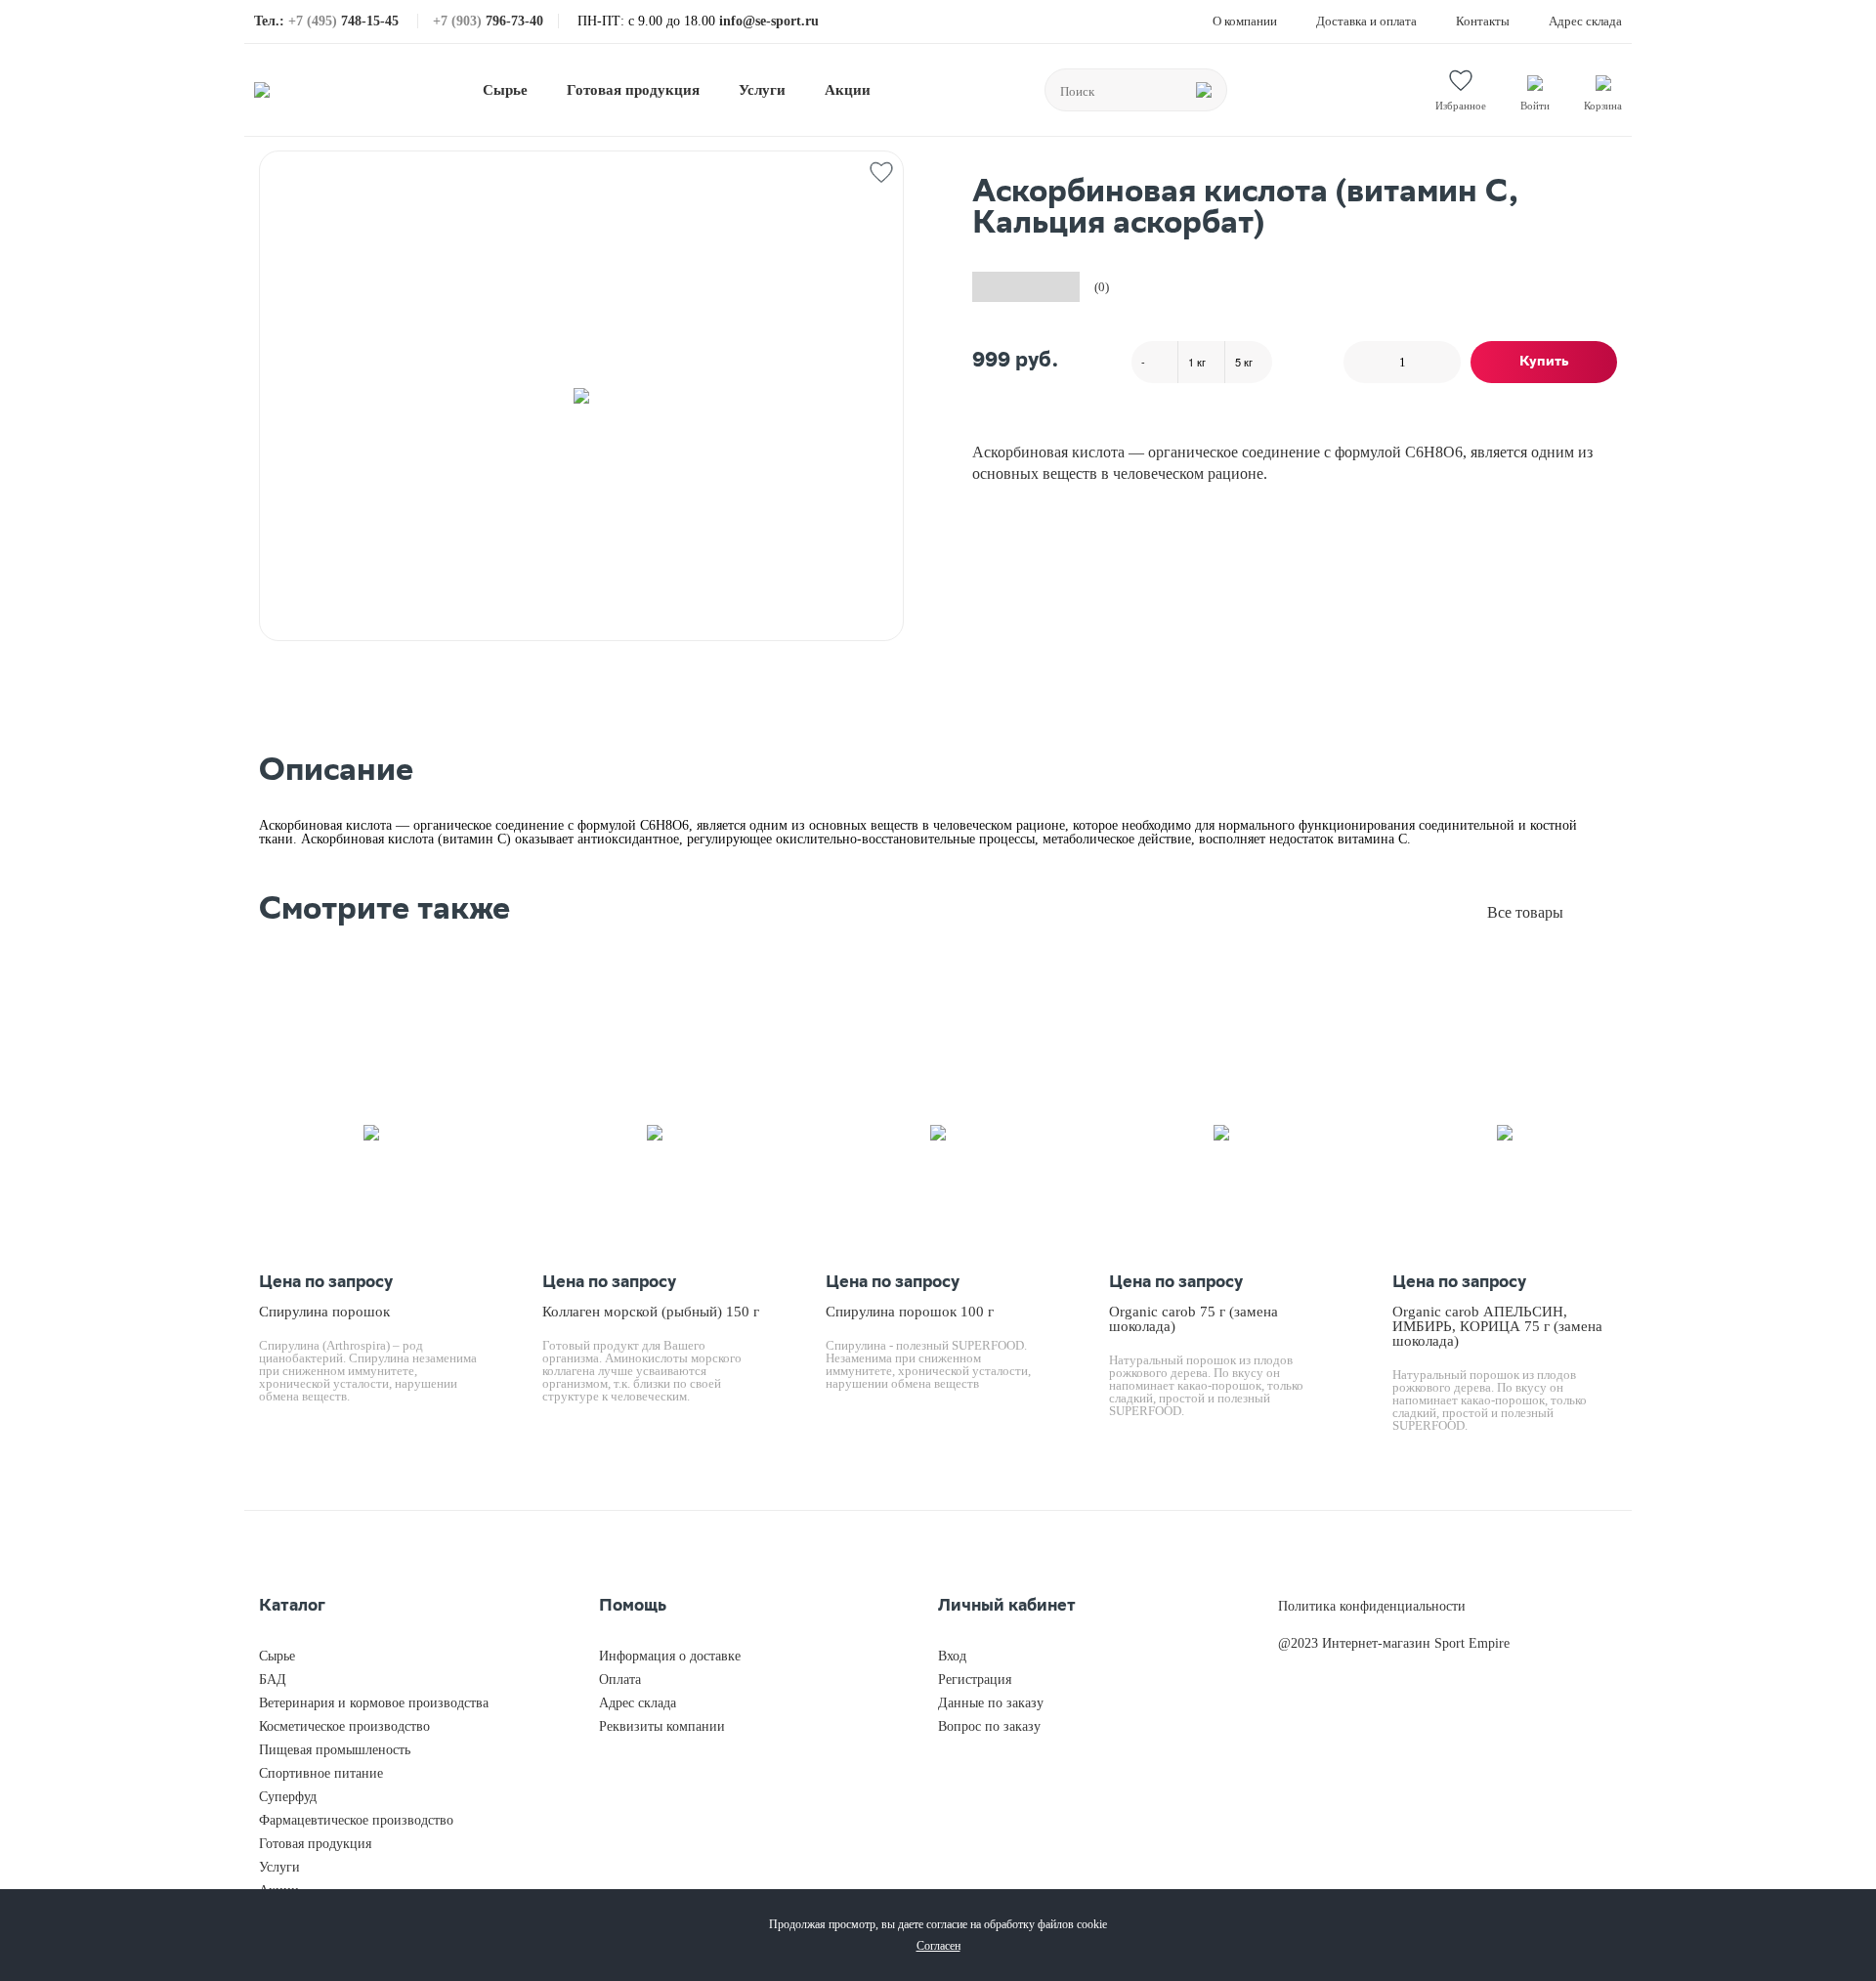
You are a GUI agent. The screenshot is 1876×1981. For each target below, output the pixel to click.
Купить (1544, 363)
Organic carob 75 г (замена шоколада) (1194, 1319)
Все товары (1525, 912)
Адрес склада (1585, 21)
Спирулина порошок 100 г (910, 1312)
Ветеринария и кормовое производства (374, 1703)
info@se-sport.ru (769, 21)
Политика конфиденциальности (1372, 1606)
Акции (848, 90)
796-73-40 (488, 21)
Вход (952, 1656)
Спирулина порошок (324, 1312)
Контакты (1483, 21)
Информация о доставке (670, 1656)
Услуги (762, 90)
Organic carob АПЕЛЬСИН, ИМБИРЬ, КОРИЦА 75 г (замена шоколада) (1497, 1326)
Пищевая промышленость (335, 1750)
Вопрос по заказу (989, 1726)
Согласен (938, 1946)
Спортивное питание (321, 1773)
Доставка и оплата (1366, 21)
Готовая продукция (633, 90)
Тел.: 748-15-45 (328, 21)
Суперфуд (288, 1797)
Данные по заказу (991, 1703)
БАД (273, 1680)
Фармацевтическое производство (356, 1820)
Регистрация (975, 1680)
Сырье (505, 90)
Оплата (620, 1680)
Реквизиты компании (662, 1726)
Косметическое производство (344, 1726)
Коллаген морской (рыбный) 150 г (651, 1312)
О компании (1245, 21)
